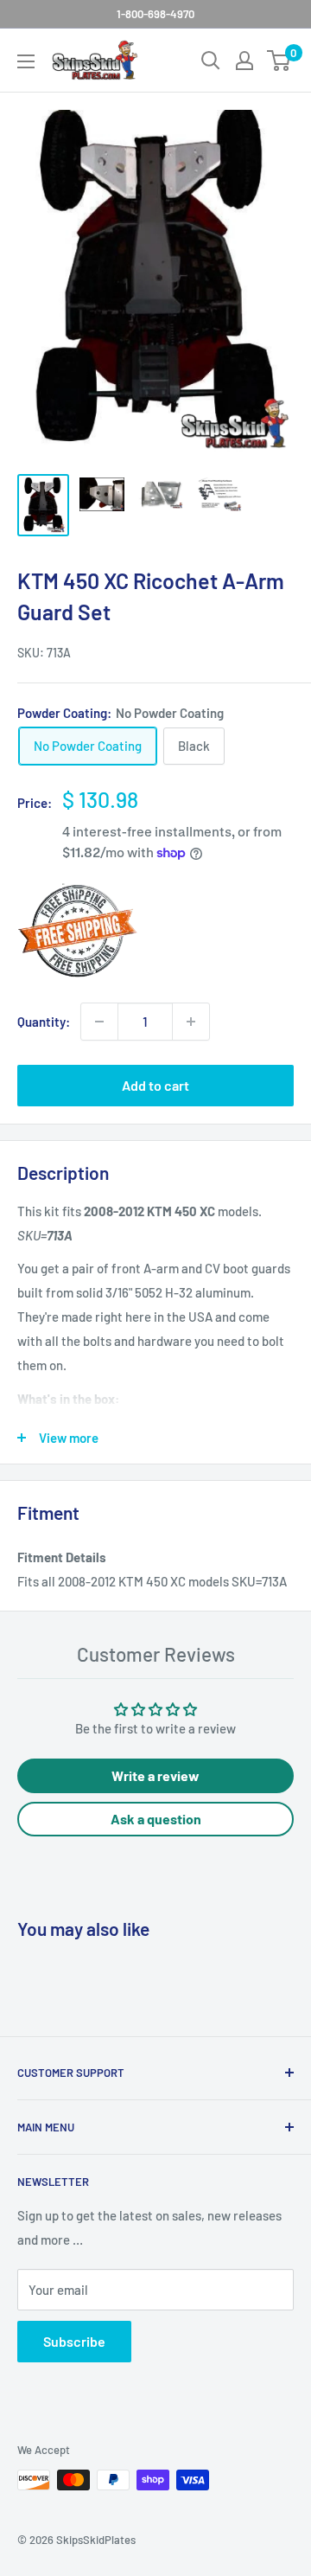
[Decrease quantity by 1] (99, 1022)
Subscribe (74, 2341)
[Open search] (211, 61)
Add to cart (155, 1085)
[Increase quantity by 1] (191, 1022)
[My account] (244, 61)
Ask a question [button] (156, 1819)
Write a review (155, 1775)
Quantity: (44, 1022)
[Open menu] (26, 61)
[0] (279, 61)
